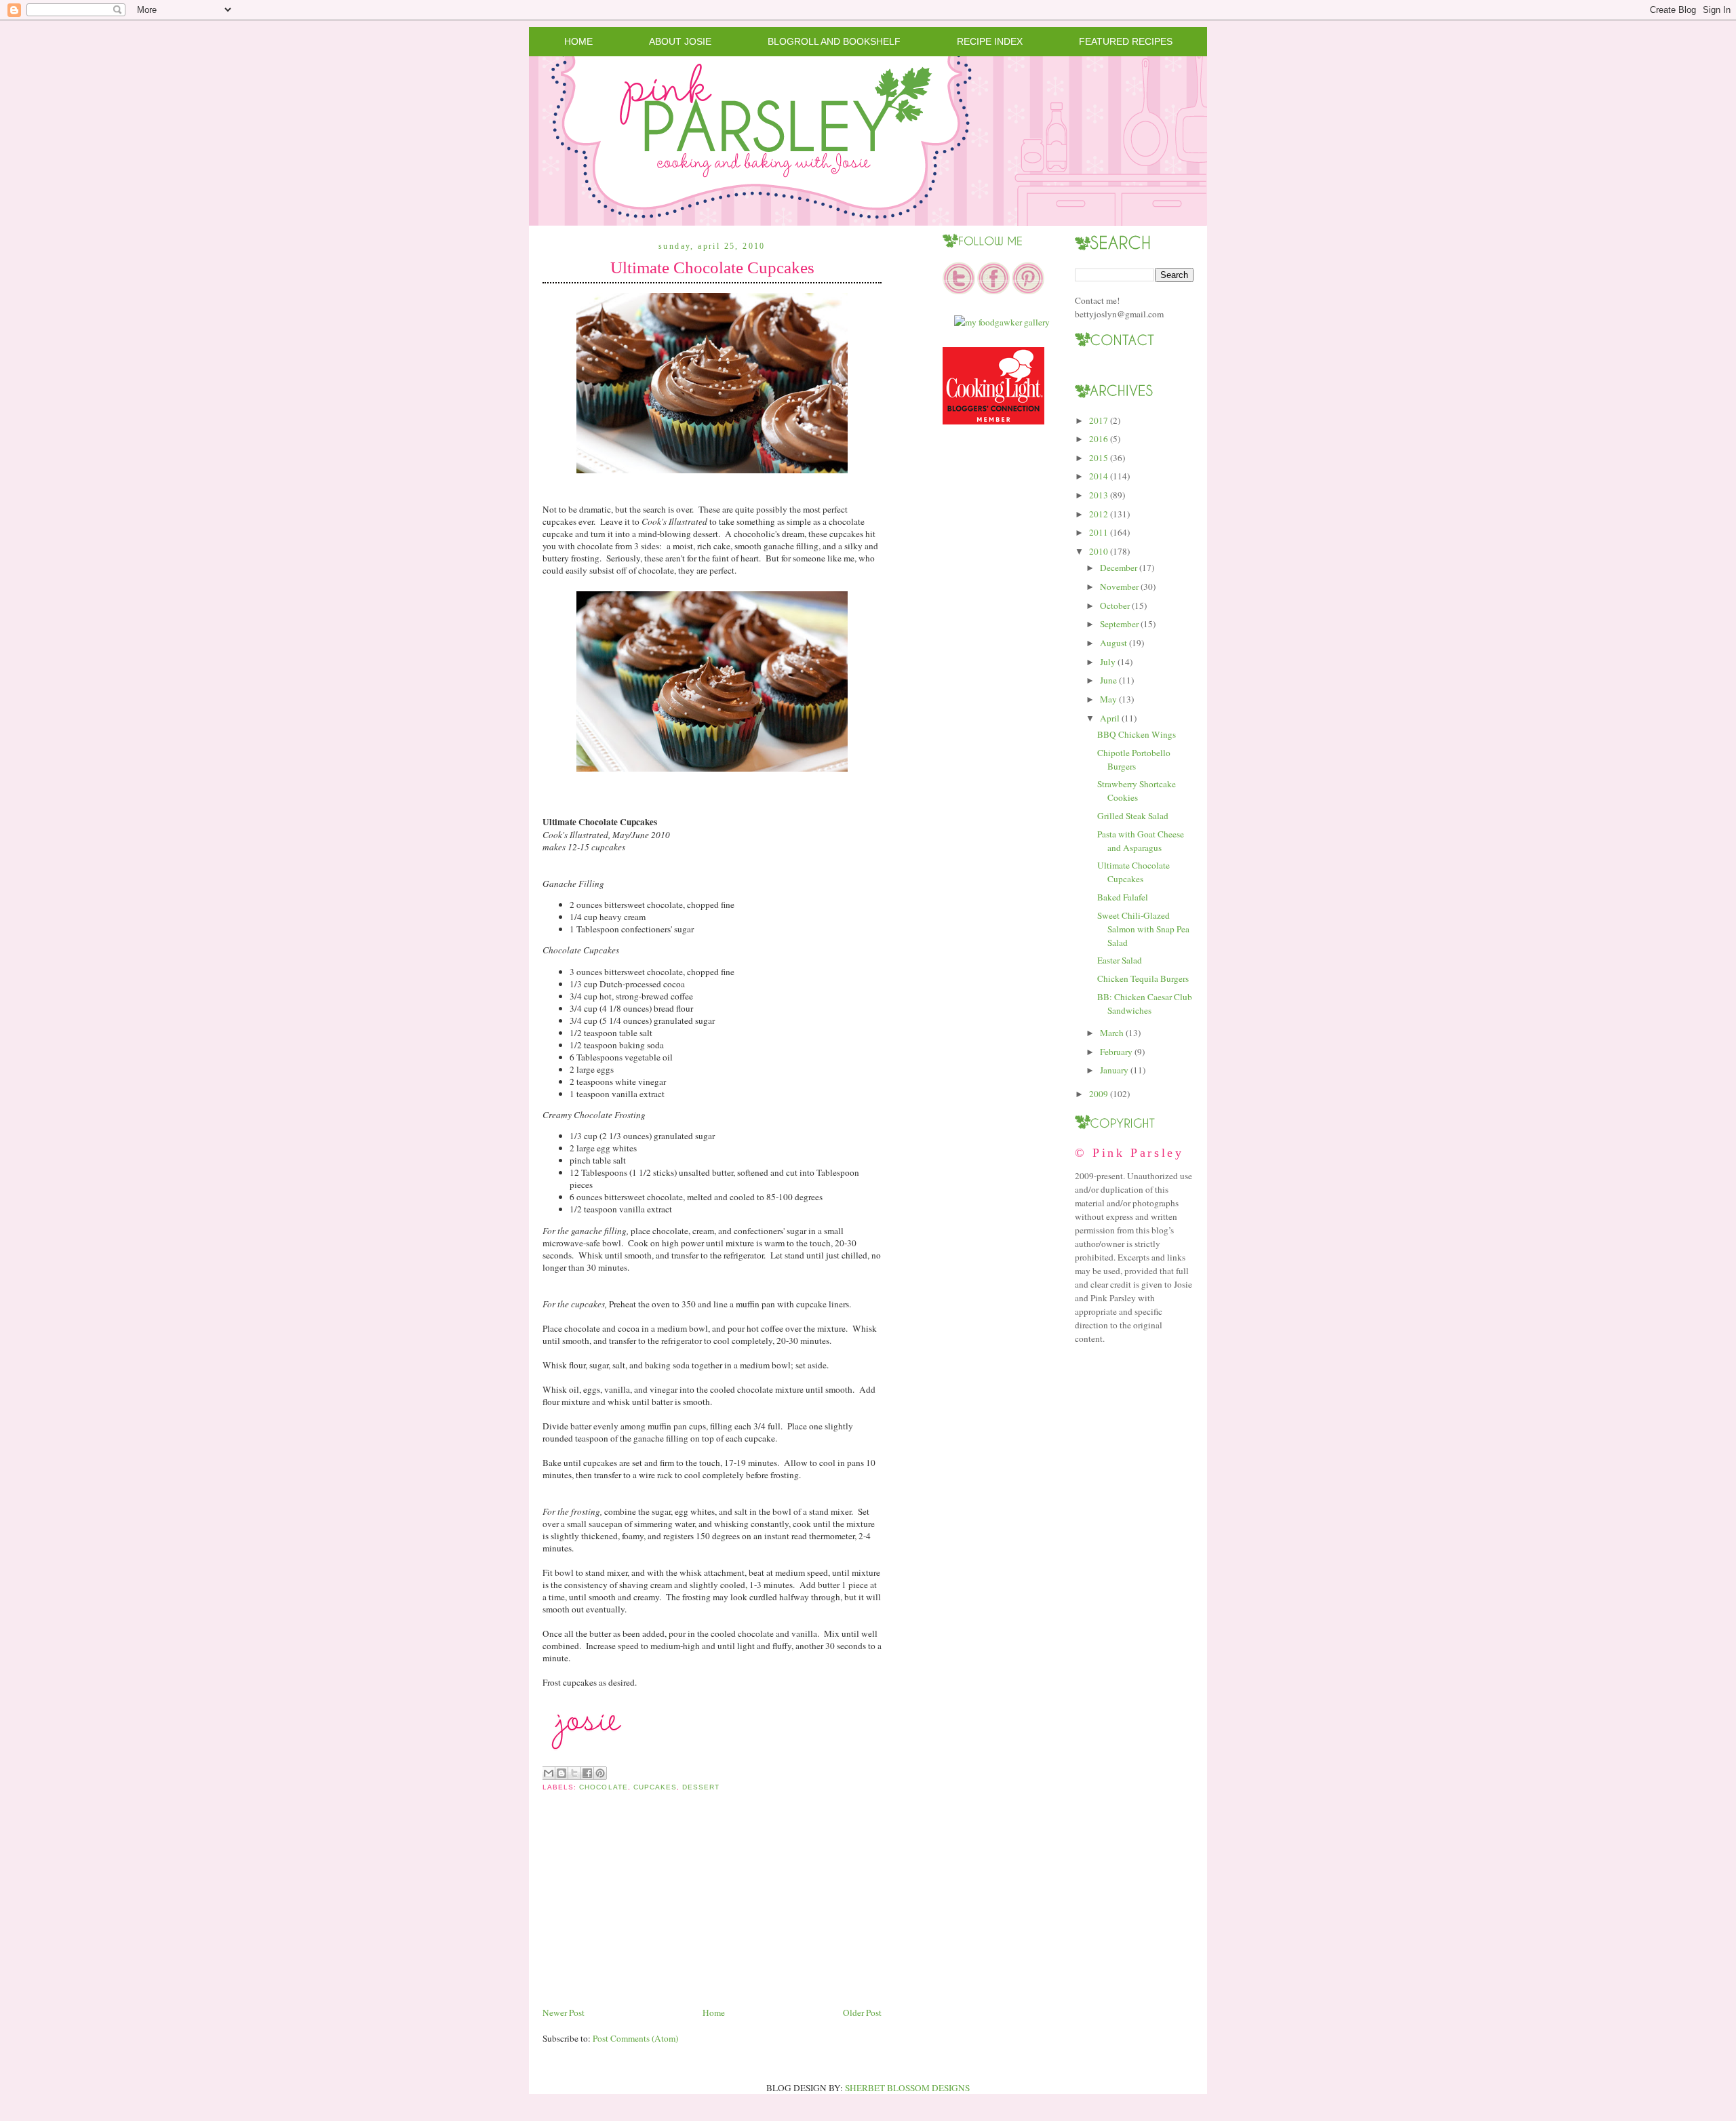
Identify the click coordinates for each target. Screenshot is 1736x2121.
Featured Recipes (1126, 41)
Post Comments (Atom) (635, 2038)
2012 (1099, 514)
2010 (1099, 551)
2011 (1099, 532)
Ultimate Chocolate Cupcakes (712, 267)
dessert (701, 1787)
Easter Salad (1120, 960)
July (1108, 662)
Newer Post (564, 2013)
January (1114, 1070)
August (1113, 643)
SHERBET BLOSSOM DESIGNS (907, 2088)
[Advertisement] (644, 1910)
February (1116, 1052)
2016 (1099, 439)
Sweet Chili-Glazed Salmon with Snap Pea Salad (1143, 929)
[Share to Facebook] (587, 1773)
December (1119, 568)
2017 (1099, 420)
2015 (1099, 458)
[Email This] (549, 1773)
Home (578, 41)
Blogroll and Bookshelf (834, 41)
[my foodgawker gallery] (1002, 322)
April (1110, 718)
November (1119, 587)
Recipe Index (990, 41)
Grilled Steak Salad (1133, 816)
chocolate (603, 1787)
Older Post (862, 2013)
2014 (1099, 476)
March (1112, 1033)
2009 (1099, 1094)
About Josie (680, 41)
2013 (1099, 495)
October (1115, 606)
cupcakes (655, 1787)
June (1108, 680)
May (1108, 699)
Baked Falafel (1123, 897)
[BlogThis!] (561, 1773)
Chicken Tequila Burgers (1143, 978)
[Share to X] (574, 1773)
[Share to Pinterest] (600, 1773)
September (1119, 624)
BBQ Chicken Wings (1137, 734)
